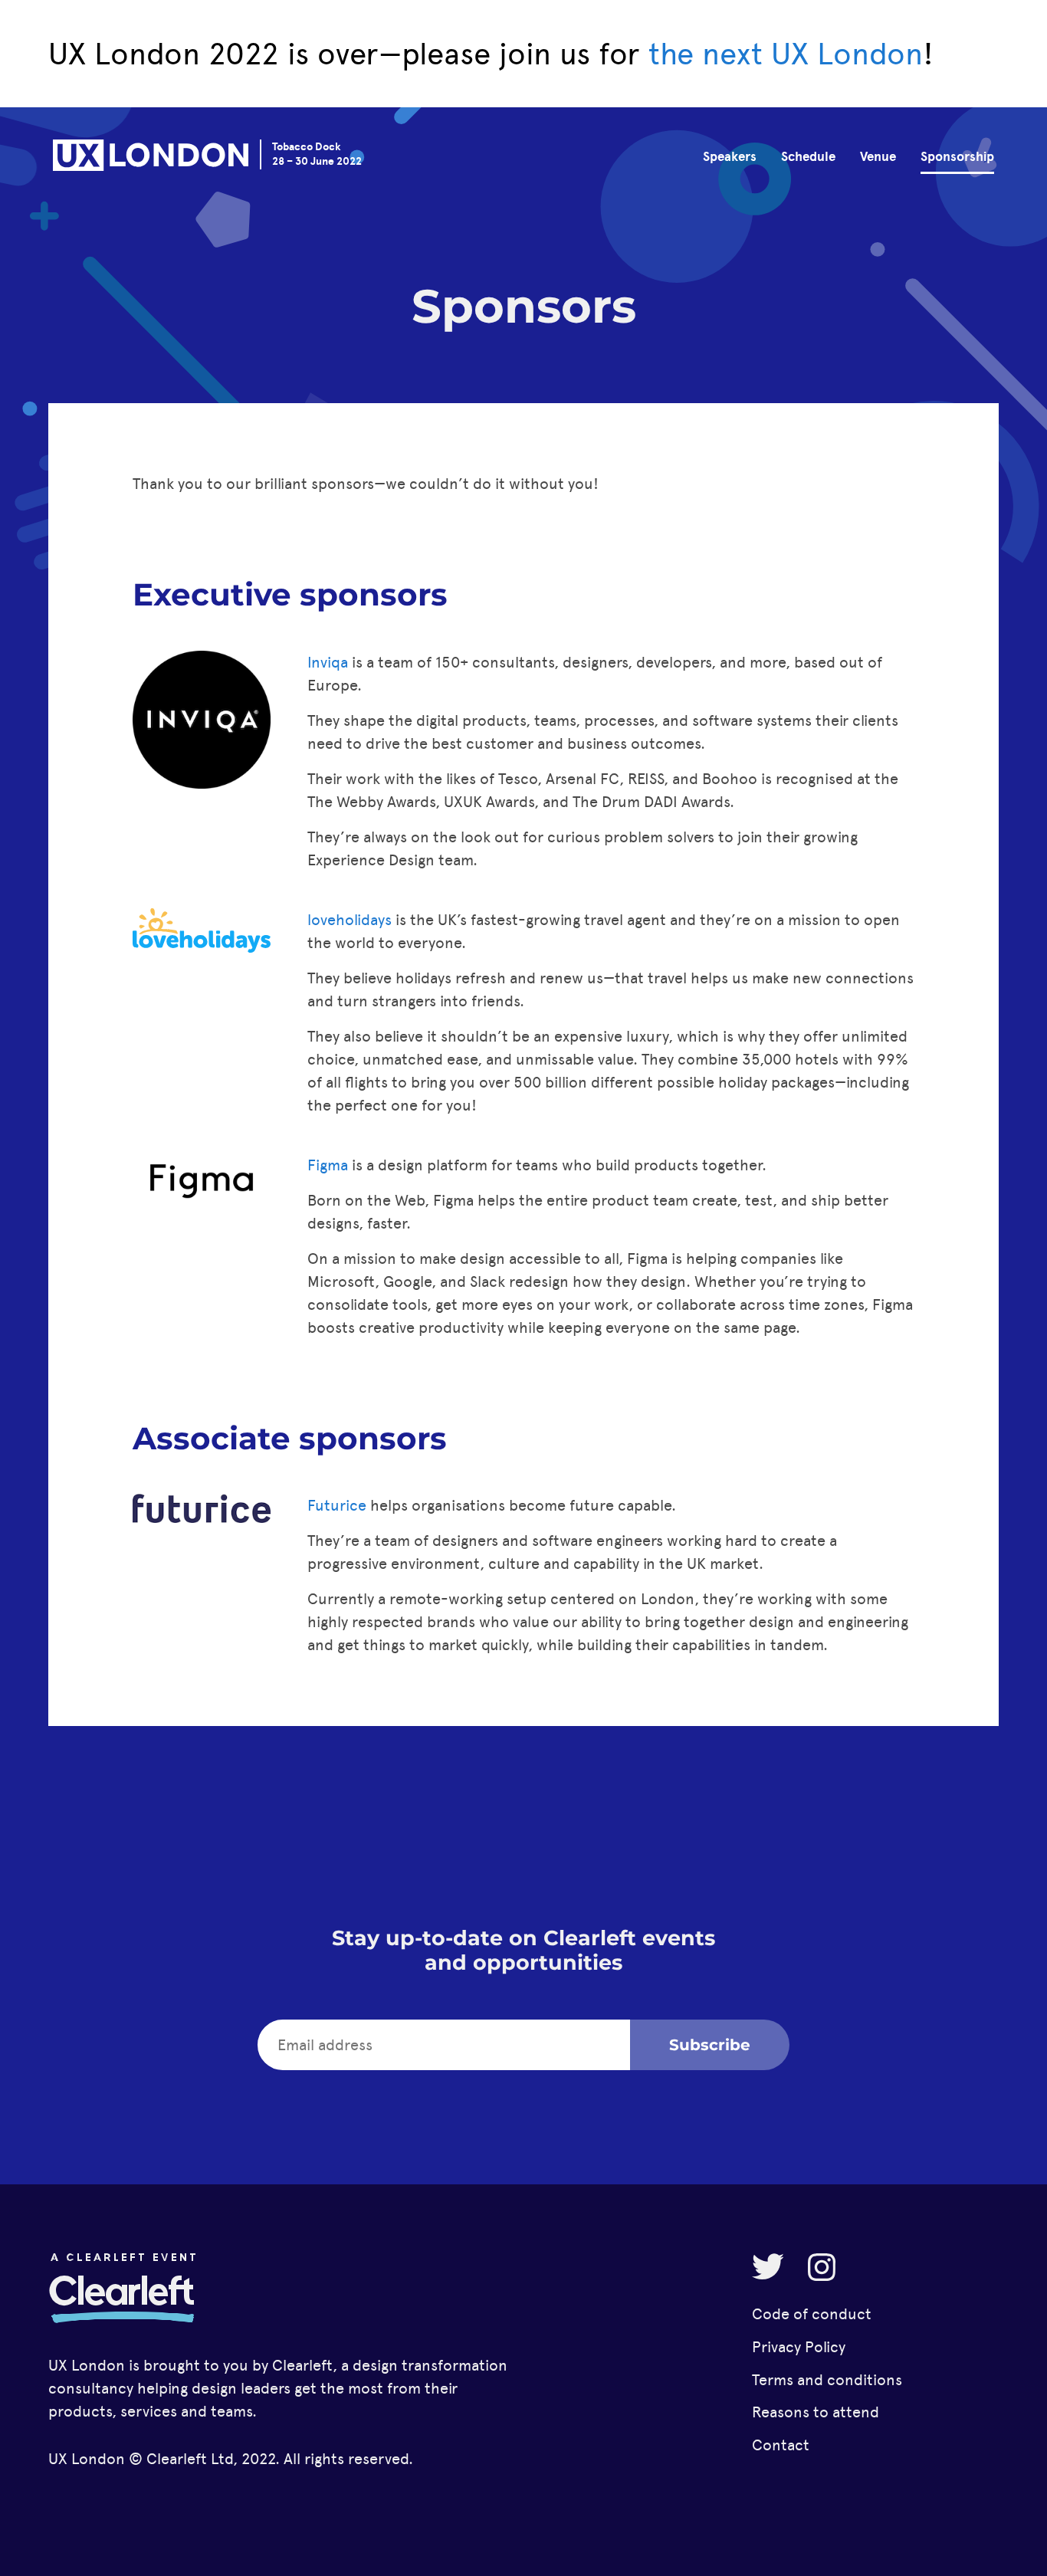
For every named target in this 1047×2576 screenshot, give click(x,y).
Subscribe (710, 2045)
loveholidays (350, 920)
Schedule (808, 157)
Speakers (730, 157)
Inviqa (328, 662)
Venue (878, 157)
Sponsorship (957, 157)
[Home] (151, 158)
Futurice (337, 1505)
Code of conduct (812, 2314)
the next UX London (786, 54)
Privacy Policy (799, 2347)
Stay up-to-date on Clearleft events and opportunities (523, 1950)
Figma (328, 1165)
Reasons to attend (816, 2412)
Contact (781, 2445)
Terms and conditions (827, 2380)
